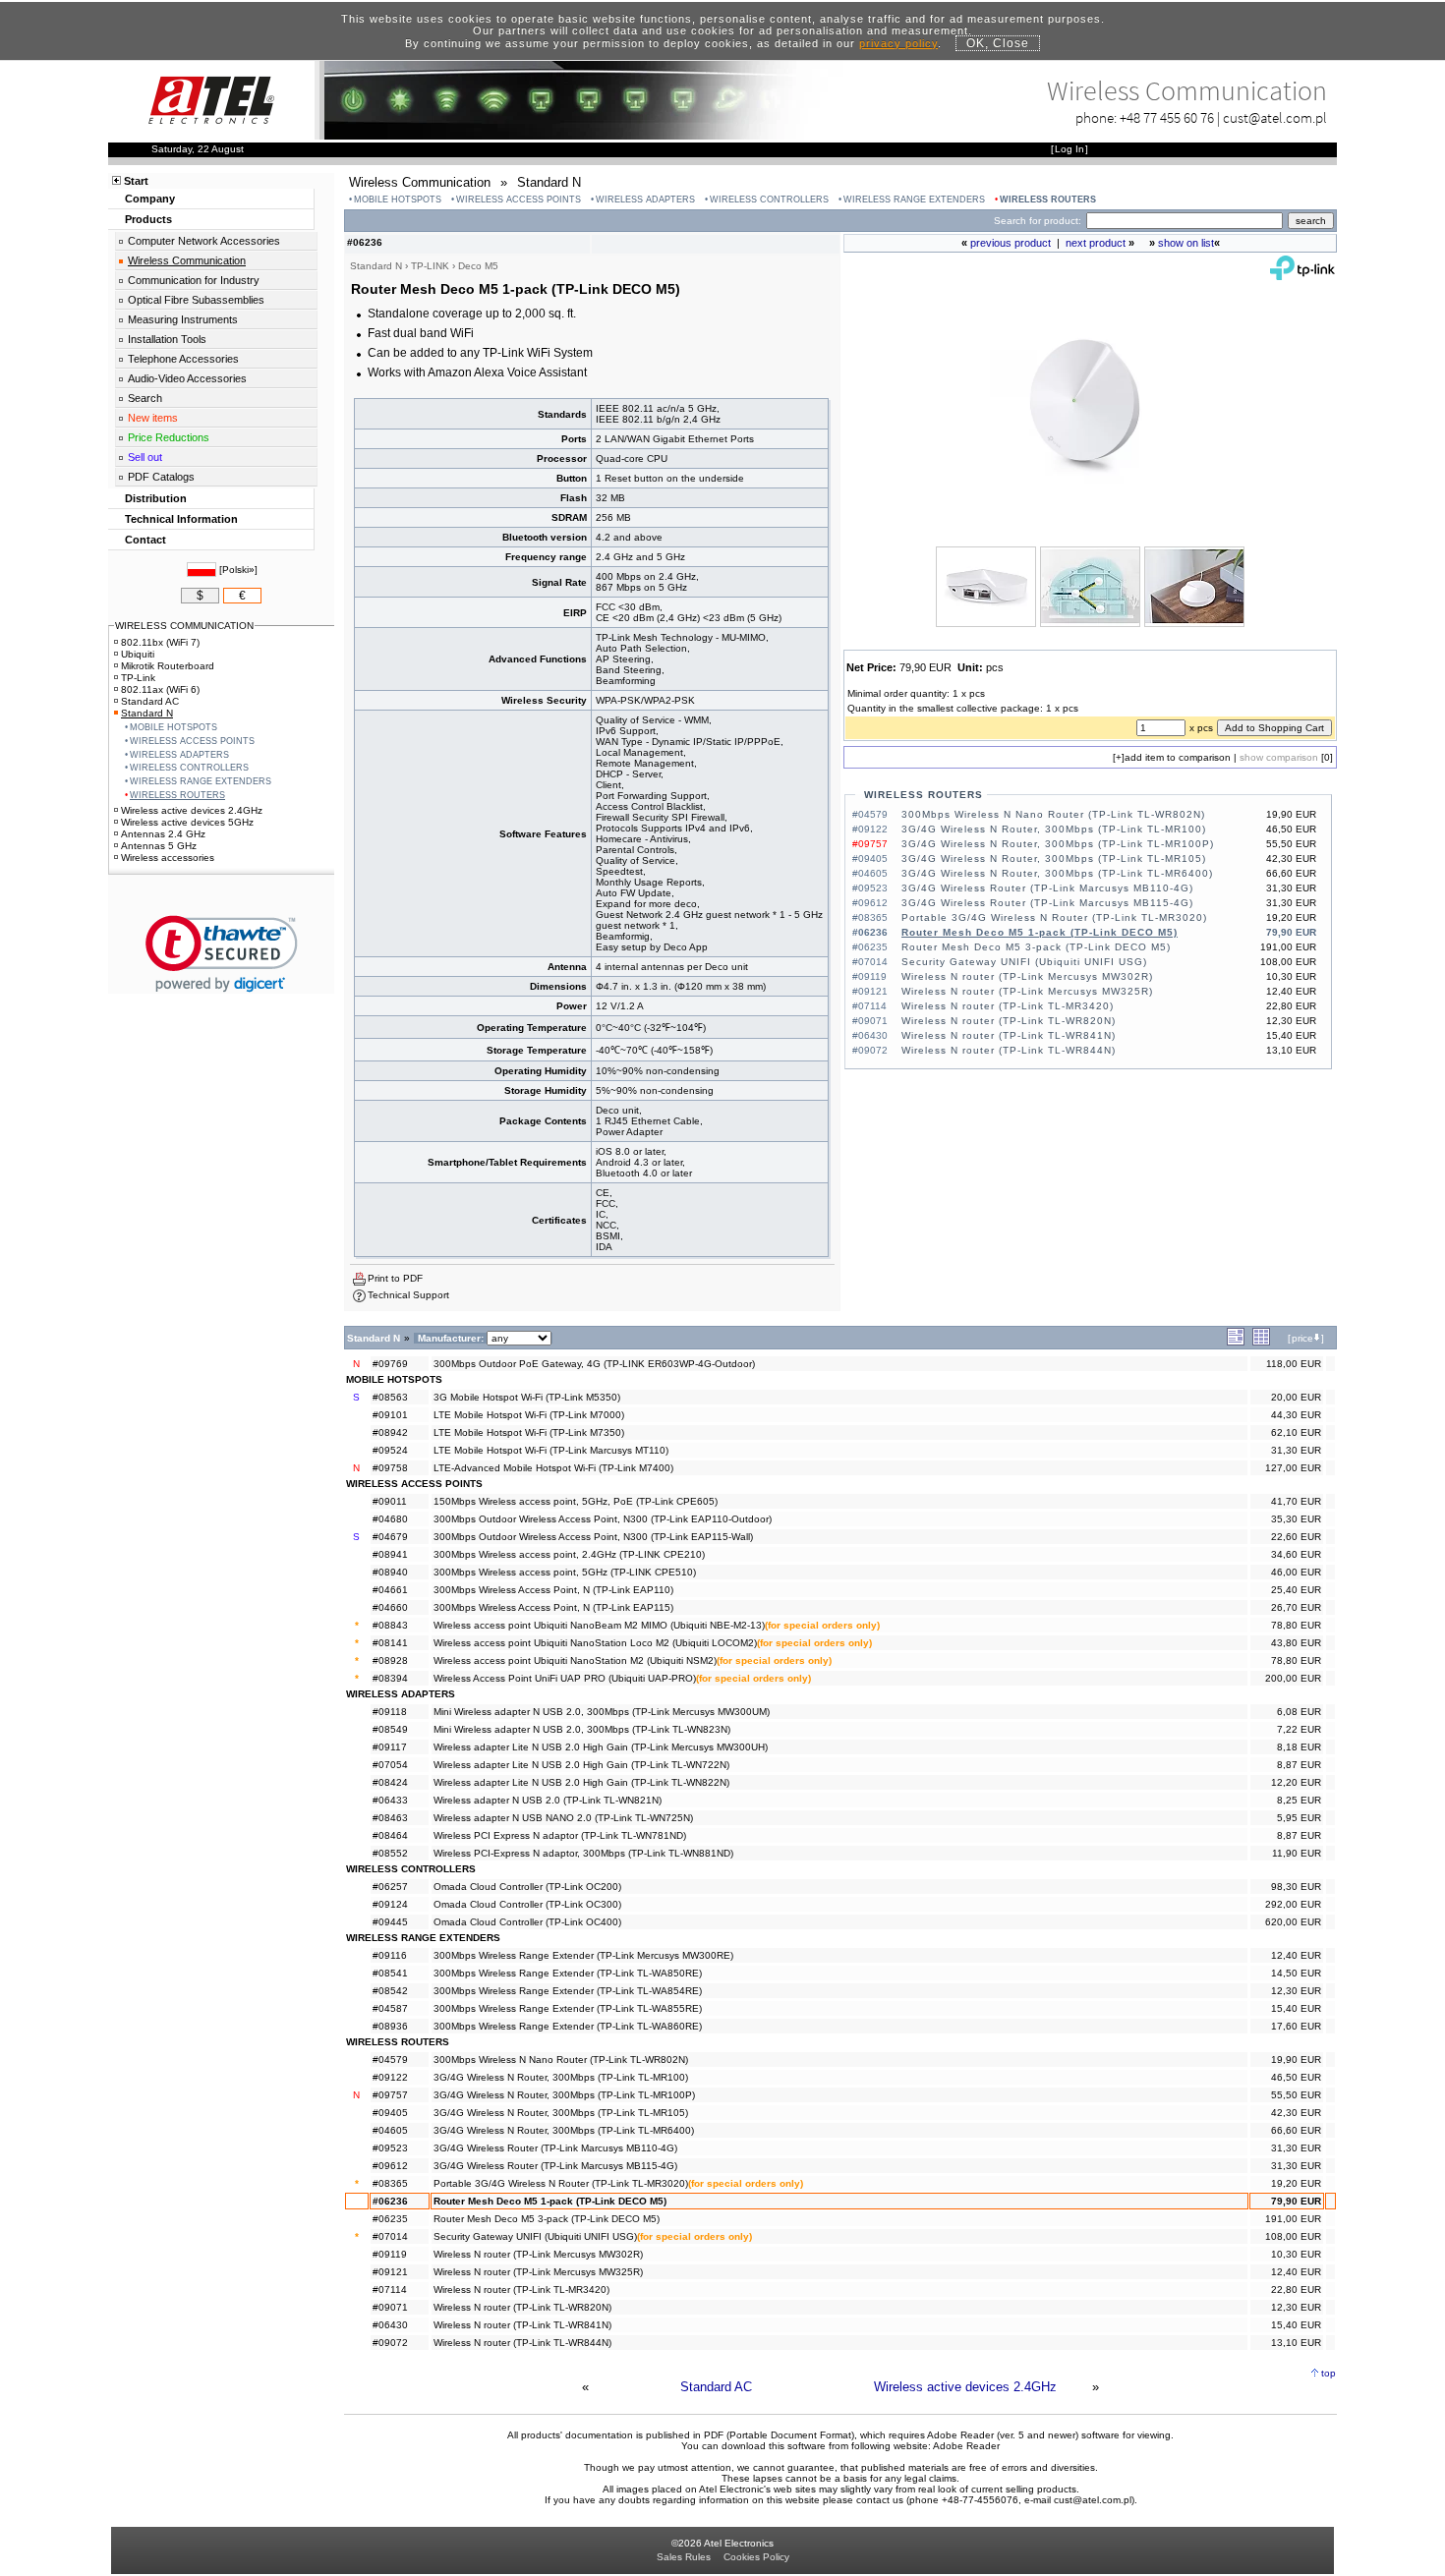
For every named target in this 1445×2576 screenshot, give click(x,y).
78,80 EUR (1296, 1625)
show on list (1186, 243)
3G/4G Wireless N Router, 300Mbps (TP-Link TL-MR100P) (1058, 844)
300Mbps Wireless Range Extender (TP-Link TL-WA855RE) (568, 2008)
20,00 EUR (1296, 1397)
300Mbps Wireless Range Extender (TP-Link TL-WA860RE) (568, 2026)
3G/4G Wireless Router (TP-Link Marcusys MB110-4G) (1047, 888)
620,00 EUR (1293, 1922)
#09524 (390, 1450)
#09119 (390, 2254)
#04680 (390, 1519)
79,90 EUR (1296, 2201)
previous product (1011, 243)
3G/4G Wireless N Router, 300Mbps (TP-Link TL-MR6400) (1057, 873)
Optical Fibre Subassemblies (196, 300)
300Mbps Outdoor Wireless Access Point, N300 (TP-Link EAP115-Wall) (593, 1537)
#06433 (390, 1800)
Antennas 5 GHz (159, 846)
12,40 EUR (1296, 1955)
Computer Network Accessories (204, 241)
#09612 (390, 2166)
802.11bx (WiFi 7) (160, 642)
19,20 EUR (1296, 2183)
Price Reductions (169, 437)
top (1329, 2373)
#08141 (390, 1643)
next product (1096, 243)
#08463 (390, 1818)
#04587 (390, 2008)
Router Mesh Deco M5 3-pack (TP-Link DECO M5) (1036, 947)
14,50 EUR (1296, 1973)
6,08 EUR (1299, 1712)
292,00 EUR (1293, 1904)
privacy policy (898, 43)
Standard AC (716, 2387)
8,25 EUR (1299, 1800)
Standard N (147, 713)
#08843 (390, 1625)
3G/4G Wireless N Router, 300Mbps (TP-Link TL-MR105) (1054, 859)
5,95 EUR (1299, 1818)
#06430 (390, 2325)
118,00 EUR (1294, 1364)
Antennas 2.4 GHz (163, 834)
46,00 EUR (1296, 1572)
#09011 (390, 1501)
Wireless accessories (168, 858)
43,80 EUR (1296, 1643)
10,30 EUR (1296, 2254)
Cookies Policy (756, 2557)
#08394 (390, 1678)
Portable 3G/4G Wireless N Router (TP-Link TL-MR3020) (1054, 917)
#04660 (390, 1607)
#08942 (390, 1432)
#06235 (390, 2219)
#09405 (390, 2113)
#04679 (390, 1537)
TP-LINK (430, 266)
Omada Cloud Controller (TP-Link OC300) (527, 1904)
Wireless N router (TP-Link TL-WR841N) (1009, 1035)
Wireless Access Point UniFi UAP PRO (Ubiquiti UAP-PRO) (565, 1678)
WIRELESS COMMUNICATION (184, 626)
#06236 (390, 2201)
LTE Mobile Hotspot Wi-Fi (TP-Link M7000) (529, 1415)
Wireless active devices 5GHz (187, 822)
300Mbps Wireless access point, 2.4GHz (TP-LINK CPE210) (569, 1554)
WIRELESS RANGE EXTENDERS (914, 200)
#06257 (390, 1887)
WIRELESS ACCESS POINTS (519, 200)
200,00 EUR (1293, 1678)
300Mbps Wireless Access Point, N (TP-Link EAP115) (553, 1607)
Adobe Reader (966, 2446)
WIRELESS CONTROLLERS (769, 200)
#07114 (390, 2290)
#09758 (390, 1468)
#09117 (390, 1747)
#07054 (390, 1765)
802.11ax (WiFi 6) (160, 689)
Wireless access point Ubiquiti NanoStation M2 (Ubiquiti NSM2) (575, 1660)
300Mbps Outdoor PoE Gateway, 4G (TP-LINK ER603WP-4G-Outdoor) (594, 1364)
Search (145, 398)
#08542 (390, 1991)
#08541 (390, 1973)
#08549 (390, 1729)
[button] (222, 954)
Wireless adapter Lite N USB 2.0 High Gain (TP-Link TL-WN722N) (581, 1765)
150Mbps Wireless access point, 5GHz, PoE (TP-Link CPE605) (576, 1501)
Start (136, 181)
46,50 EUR (1296, 2077)
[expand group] (1236, 1342)
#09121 (390, 2272)
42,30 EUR (1296, 2113)
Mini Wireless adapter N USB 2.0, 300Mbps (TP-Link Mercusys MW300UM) (602, 1712)
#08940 (390, 1572)
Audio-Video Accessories (187, 378)
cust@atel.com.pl (1275, 117)
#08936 (390, 2026)
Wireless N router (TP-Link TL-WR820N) (1009, 1021)
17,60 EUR (1296, 2026)
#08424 (390, 1782)
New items (153, 418)
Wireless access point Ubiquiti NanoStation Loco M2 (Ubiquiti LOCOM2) (595, 1643)
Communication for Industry (194, 280)
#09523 (390, 2148)
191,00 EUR (1293, 2219)
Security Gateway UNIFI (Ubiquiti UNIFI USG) (1024, 962)
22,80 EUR (1296, 2290)
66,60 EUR (1296, 2130)
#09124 (390, 1904)
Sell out (145, 457)
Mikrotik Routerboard (168, 666)
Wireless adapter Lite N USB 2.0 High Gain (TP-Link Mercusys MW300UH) (601, 1747)
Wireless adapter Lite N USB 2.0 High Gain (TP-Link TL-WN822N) (581, 1782)
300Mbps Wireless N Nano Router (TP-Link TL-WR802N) (1053, 814)
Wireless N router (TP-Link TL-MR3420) (1008, 1006)
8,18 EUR (1299, 1747)
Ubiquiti (138, 654)
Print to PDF (395, 1278)
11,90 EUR (1297, 1853)
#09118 (390, 1712)
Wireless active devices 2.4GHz (965, 2387)
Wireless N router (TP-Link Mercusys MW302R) (1027, 976)
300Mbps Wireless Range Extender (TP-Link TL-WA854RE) (568, 1991)
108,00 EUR (1293, 2236)
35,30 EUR (1296, 1519)
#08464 (390, 1835)
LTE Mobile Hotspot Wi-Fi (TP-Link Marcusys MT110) (551, 1450)
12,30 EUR (1296, 1991)
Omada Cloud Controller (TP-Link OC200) (527, 1887)
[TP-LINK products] (1302, 276)
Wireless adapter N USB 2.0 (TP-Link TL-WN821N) (548, 1800)
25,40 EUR (1296, 1590)
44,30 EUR (1296, 1415)
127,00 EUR (1293, 1468)
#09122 (390, 2077)
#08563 (390, 1397)
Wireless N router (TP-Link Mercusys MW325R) (1027, 991)
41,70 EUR (1296, 1501)
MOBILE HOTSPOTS (398, 200)
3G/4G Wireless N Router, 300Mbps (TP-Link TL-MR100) (1054, 829)
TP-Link (138, 678)
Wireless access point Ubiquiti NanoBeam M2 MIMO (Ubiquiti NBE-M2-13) (599, 1625)
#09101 (390, 1415)
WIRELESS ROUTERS (1048, 200)
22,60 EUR (1296, 1537)
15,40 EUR (1296, 2008)
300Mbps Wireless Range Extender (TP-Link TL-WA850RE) (568, 1973)
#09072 (390, 2343)
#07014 (390, 2236)
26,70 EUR (1296, 1607)
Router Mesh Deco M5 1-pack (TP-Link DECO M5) (1040, 932)
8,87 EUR (1299, 1765)
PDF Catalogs (161, 477)
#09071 (390, 2307)
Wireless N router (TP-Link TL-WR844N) (1009, 1050)
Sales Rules (684, 2557)
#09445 (390, 1922)
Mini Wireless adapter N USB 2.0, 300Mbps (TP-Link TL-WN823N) (582, 1729)
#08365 (390, 2183)
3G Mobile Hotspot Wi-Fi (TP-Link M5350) (527, 1397)
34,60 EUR (1296, 1554)
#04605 (390, 2130)
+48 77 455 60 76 (1167, 117)
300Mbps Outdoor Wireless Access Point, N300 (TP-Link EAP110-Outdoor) (603, 1519)
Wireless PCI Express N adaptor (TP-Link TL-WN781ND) (560, 1835)
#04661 (390, 1590)
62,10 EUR (1296, 1432)
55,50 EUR (1296, 2095)
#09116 (390, 1955)
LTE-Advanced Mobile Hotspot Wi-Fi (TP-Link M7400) (553, 1468)
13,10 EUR (1296, 2343)
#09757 (390, 2095)
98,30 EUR (1296, 1887)
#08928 (390, 1660)
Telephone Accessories (183, 359)
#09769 (390, 1364)
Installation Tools (167, 339)
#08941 (390, 1554)
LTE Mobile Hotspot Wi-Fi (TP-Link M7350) (529, 1432)
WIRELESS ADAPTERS (645, 200)
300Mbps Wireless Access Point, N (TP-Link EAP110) (553, 1590)
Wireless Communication (187, 260)
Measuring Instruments (183, 319)
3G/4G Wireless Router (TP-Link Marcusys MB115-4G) (1047, 903)
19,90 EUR (1296, 2060)
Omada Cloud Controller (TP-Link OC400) (527, 1922)
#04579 (390, 2060)
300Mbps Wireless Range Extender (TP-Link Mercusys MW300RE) (583, 1955)
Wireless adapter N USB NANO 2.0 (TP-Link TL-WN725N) (563, 1818)
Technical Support (408, 1295)
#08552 (390, 1853)
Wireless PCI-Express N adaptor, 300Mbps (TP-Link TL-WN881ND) (583, 1853)
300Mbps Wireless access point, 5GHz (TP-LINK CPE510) (565, 1572)
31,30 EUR (1296, 1450)
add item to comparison (1178, 757)
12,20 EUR (1296, 1782)
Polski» (238, 570)
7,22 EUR (1299, 1729)
